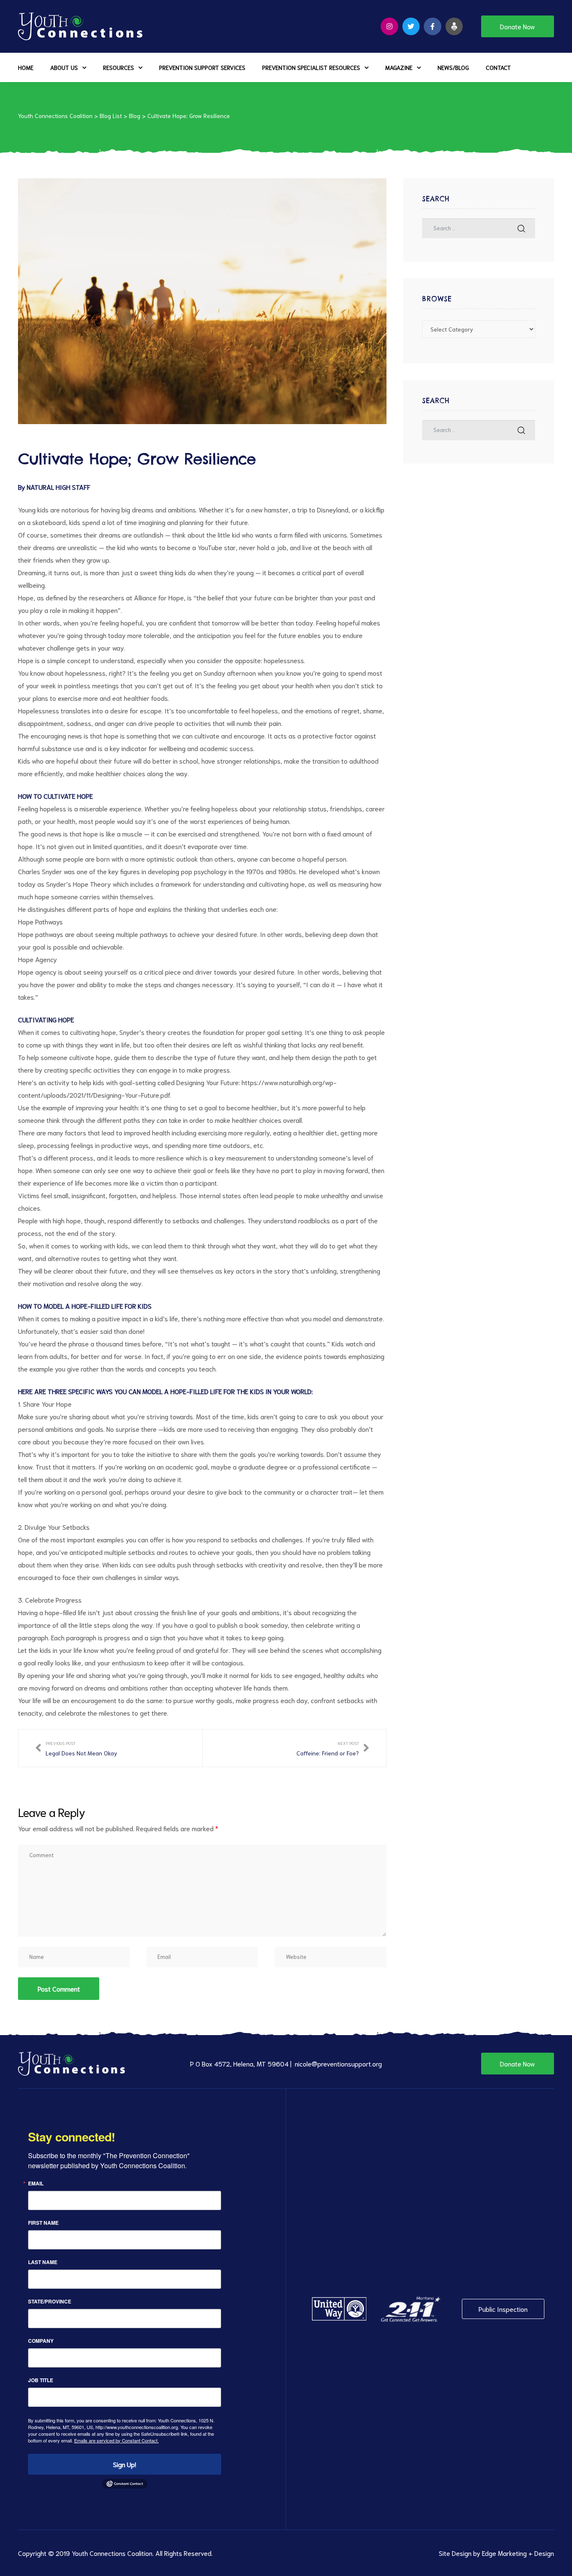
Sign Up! (125, 2464)
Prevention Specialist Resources (311, 67)
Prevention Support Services (202, 67)
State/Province (50, 2301)
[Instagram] (389, 26)
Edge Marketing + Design (518, 2553)
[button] (518, 26)
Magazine (399, 67)
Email (36, 2183)
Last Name (43, 2262)
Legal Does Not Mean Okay (76, 1748)
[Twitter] (411, 26)
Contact (498, 67)
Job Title (41, 2380)
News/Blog (453, 67)
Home (26, 67)
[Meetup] (454, 26)
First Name (43, 2223)
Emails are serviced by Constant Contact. (116, 2440)
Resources (119, 67)
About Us (64, 67)
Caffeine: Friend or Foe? (333, 1748)
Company (41, 2341)
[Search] (521, 228)
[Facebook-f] (433, 26)
